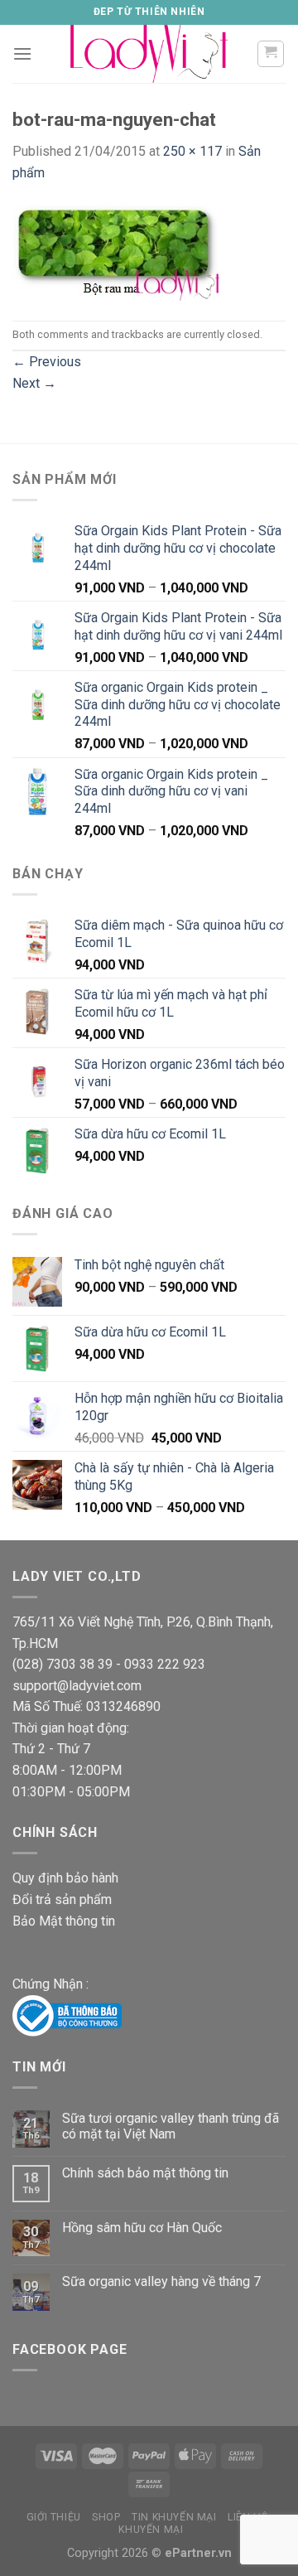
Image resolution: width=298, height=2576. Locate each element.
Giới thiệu (54, 2517)
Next (34, 383)
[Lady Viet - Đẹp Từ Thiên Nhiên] (149, 54)
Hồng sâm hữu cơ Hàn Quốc (142, 2228)
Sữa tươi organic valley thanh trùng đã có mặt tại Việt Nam (171, 2126)
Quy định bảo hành (65, 1878)
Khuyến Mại (151, 2530)
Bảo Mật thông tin (64, 1921)
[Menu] (22, 53)
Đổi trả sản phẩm (62, 1899)
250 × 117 (192, 151)
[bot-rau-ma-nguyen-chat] (116, 251)
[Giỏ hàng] (271, 54)
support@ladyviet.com (77, 1686)
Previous (47, 362)
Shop (106, 2517)
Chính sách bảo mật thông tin (145, 2173)
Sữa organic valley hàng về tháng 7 (161, 2281)
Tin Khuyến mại (174, 2517)
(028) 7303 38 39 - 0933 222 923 (109, 1664)
